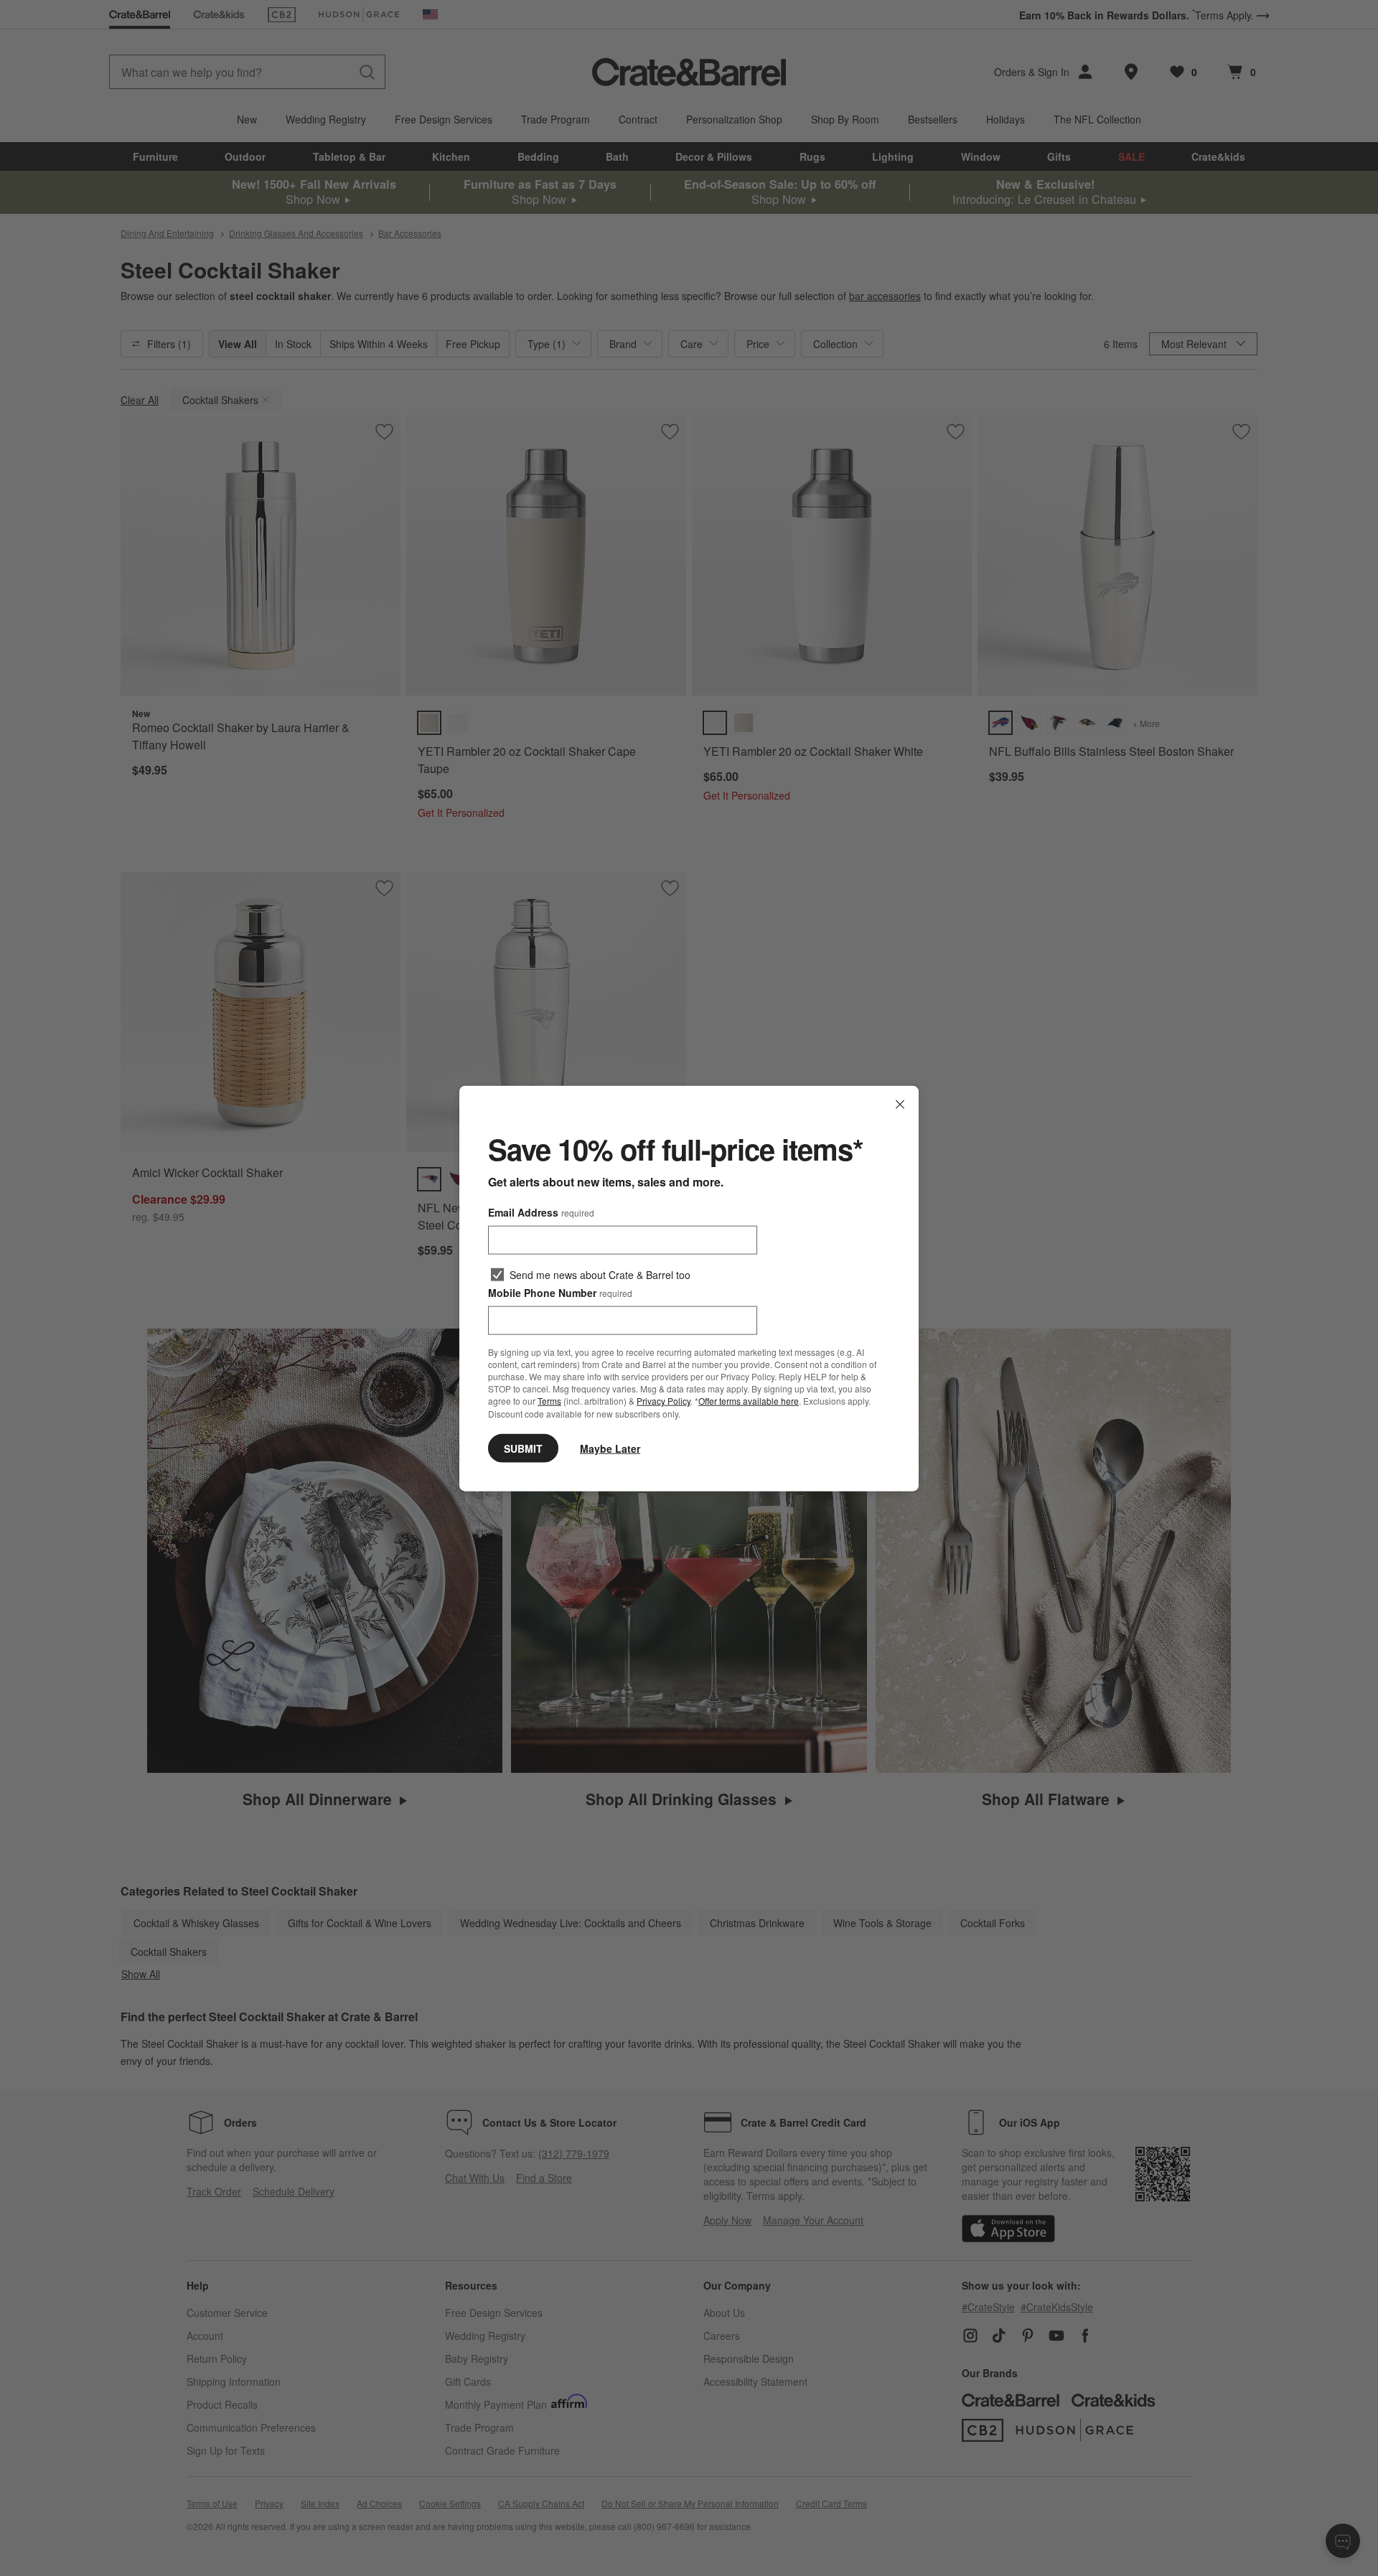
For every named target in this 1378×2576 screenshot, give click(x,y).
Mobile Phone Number (560, 1292)
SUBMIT (523, 1448)
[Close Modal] (900, 1104)
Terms (549, 1401)
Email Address (541, 1212)
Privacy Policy (664, 1401)
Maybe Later (610, 1448)
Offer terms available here (749, 1401)
